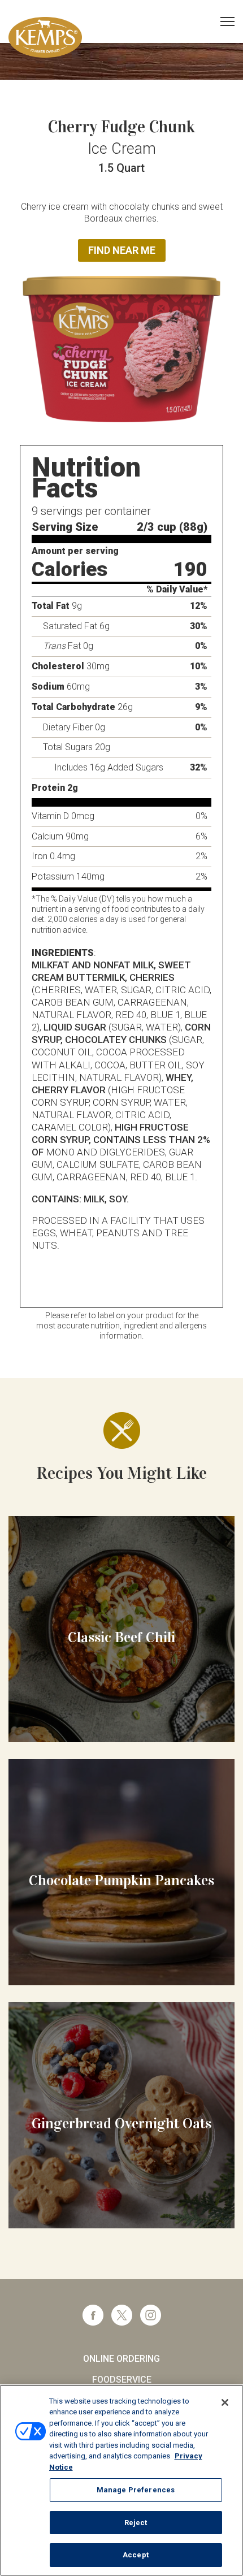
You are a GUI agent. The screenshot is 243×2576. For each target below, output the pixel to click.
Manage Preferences (136, 2490)
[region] (121, 2480)
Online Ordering (121, 2359)
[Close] (225, 2402)
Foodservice (122, 2380)
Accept (136, 2555)
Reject (136, 2523)
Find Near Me (122, 250)
